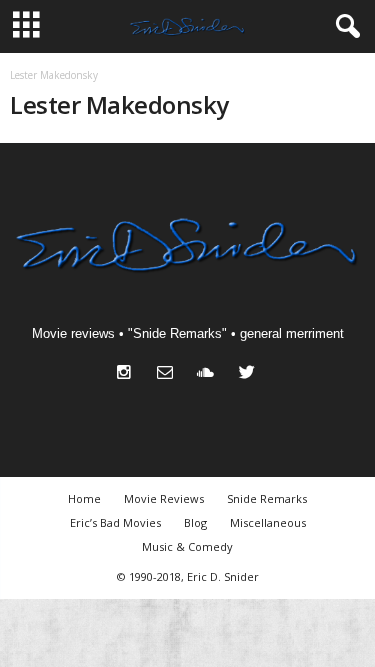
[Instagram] (128, 374)
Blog (195, 522)
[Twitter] (249, 374)
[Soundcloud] (210, 374)
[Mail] (169, 374)
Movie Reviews (164, 498)
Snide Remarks (267, 498)
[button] (344, 27)
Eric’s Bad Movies (115, 522)
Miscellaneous (268, 522)
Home (84, 498)
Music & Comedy (187, 546)
